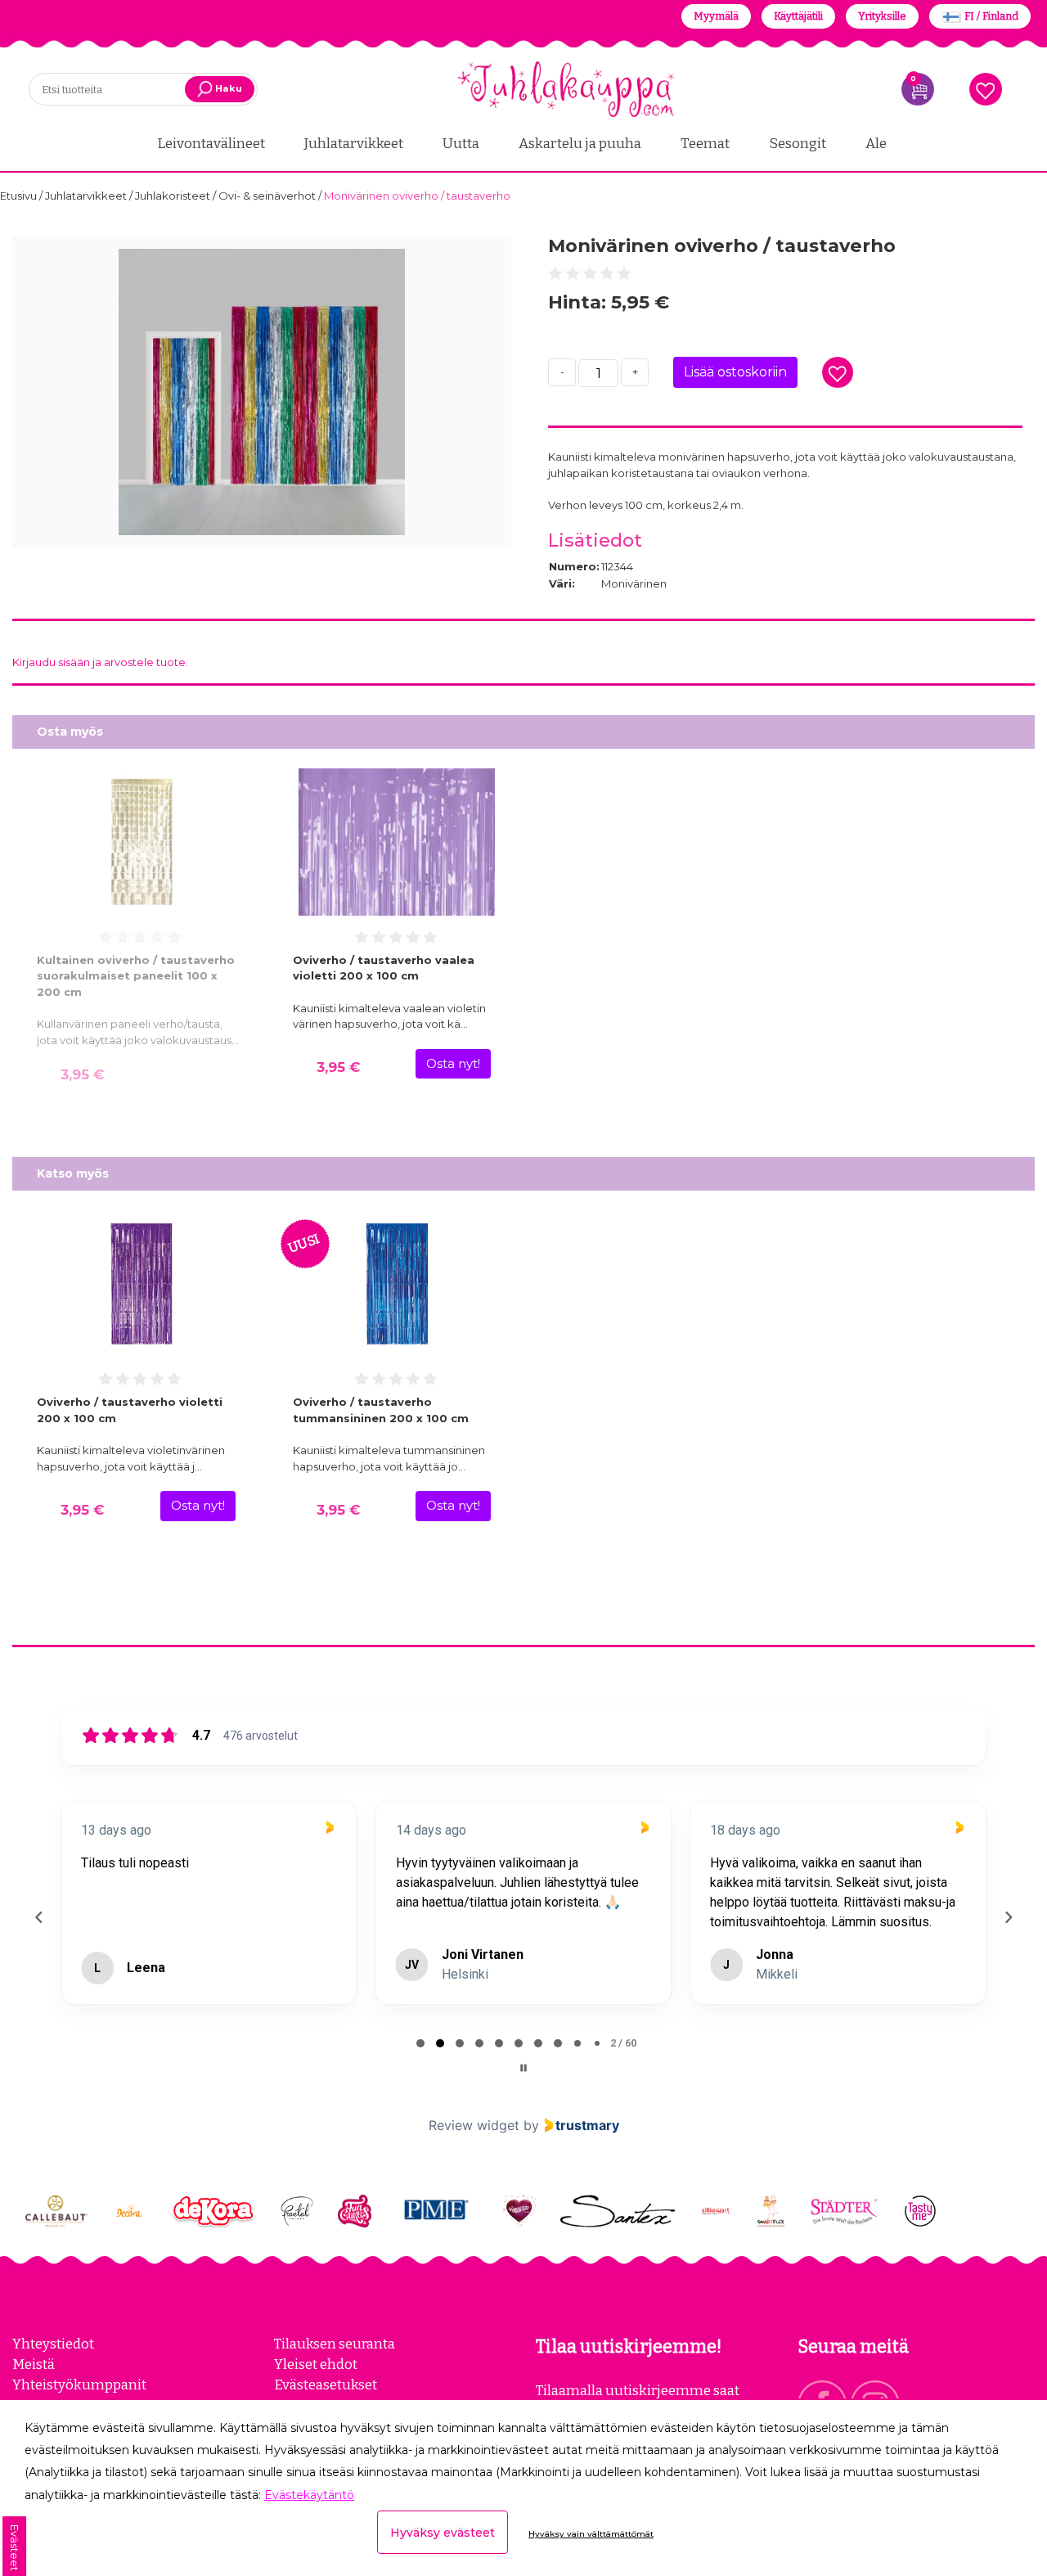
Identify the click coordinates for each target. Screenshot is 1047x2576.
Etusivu (20, 196)
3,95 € (82, 1074)
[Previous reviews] (38, 1943)
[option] (262, 392)
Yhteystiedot (53, 2396)
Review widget (474, 2177)
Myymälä (716, 16)
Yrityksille (882, 16)
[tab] (420, 2096)
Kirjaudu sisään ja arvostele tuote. (100, 662)
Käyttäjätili (798, 16)
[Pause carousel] (523, 2120)
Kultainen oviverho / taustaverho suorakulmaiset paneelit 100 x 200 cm (136, 976)
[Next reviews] (1008, 1943)
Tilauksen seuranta (335, 2396)
